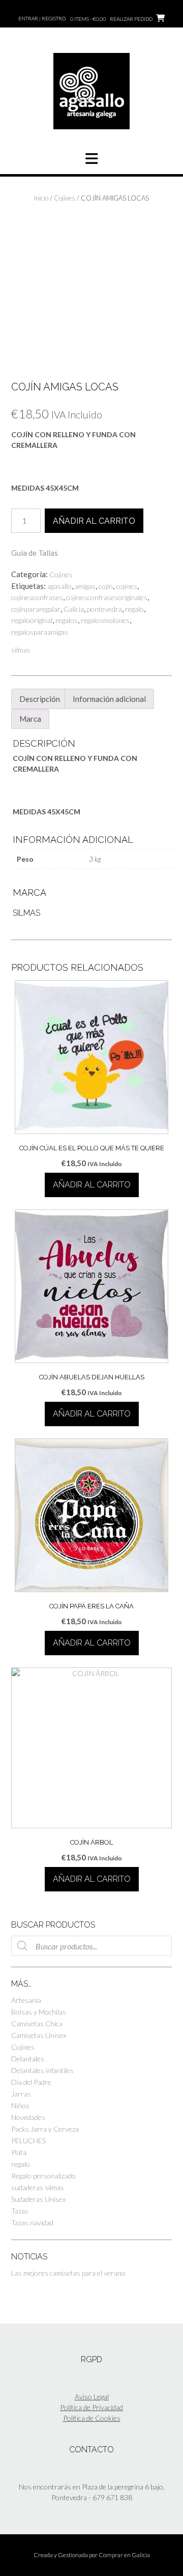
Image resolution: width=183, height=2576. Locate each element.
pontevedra (104, 609)
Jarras (21, 2094)
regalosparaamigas (40, 632)
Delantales (28, 2059)
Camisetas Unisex (39, 2035)
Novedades (28, 2117)
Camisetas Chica (37, 2023)
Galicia (74, 609)
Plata (19, 2152)
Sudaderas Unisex (38, 2199)
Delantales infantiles (42, 2070)
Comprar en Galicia (124, 2555)
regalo (134, 609)
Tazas (20, 2211)
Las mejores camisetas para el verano (68, 2273)
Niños (20, 2105)
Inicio (41, 198)
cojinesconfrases (37, 597)
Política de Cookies (92, 2418)
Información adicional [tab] (109, 699)
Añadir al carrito (94, 521)
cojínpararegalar (36, 609)
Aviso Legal (92, 2397)
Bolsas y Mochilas (39, 2012)
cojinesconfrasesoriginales (107, 597)
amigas (85, 586)
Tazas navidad (32, 2223)
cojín (106, 586)
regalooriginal (32, 620)
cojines (127, 586)
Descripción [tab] (40, 699)
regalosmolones (105, 620)
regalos (67, 620)
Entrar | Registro (42, 18)
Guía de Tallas (35, 553)
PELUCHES (28, 2141)
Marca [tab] (30, 719)
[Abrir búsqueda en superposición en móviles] (91, 1946)
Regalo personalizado (43, 2176)
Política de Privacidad (91, 2407)
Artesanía (26, 2000)
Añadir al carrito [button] (92, 1185)
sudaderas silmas (38, 2187)
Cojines (65, 198)
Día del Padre (31, 2082)
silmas (21, 650)
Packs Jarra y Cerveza (45, 2129)
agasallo (59, 586)
